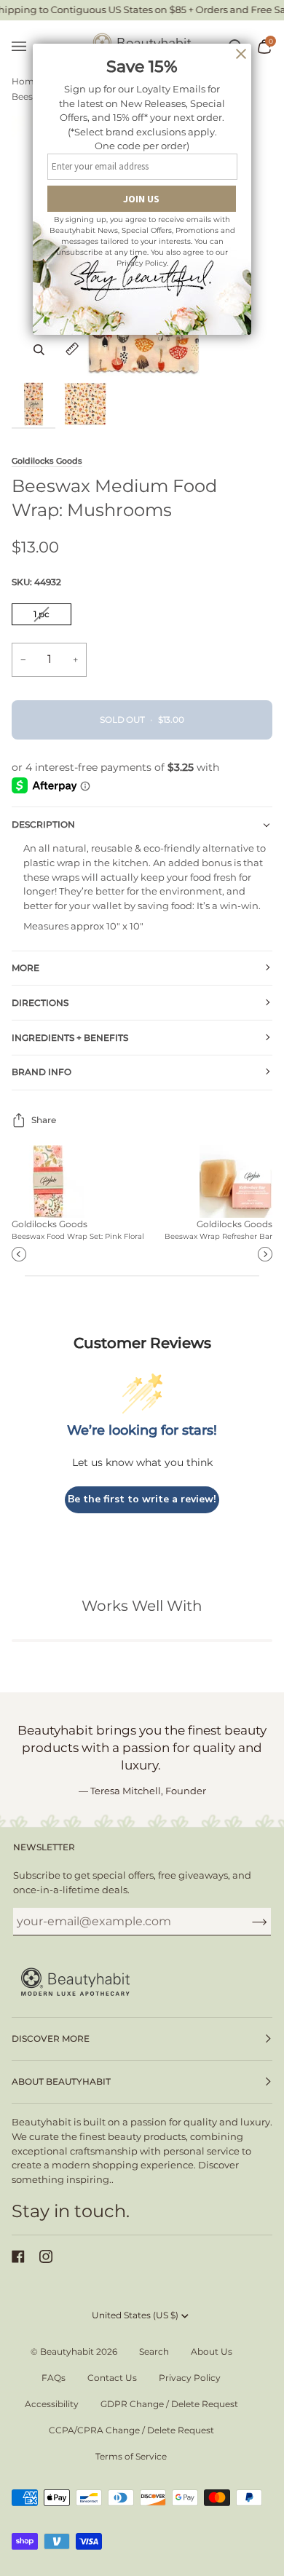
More (25, 968)
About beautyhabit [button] (61, 2081)
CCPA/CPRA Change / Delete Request (131, 2430)
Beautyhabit (67, 2351)
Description (43, 824)
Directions (40, 1003)
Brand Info (42, 1072)
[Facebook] (18, 2256)
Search (154, 2351)
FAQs (54, 2378)
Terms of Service (131, 2456)
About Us (212, 2351)
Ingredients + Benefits (70, 1038)
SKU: (36, 582)
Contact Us (112, 2378)
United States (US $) (135, 2315)
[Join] (248, 1922)
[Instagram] (46, 2256)
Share (44, 1120)
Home (25, 81)
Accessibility (52, 2404)
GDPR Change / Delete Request (169, 2404)
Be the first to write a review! (142, 1499)
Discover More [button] (51, 2038)
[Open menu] (26, 47)
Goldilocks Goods (47, 461)
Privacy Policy (190, 2378)
